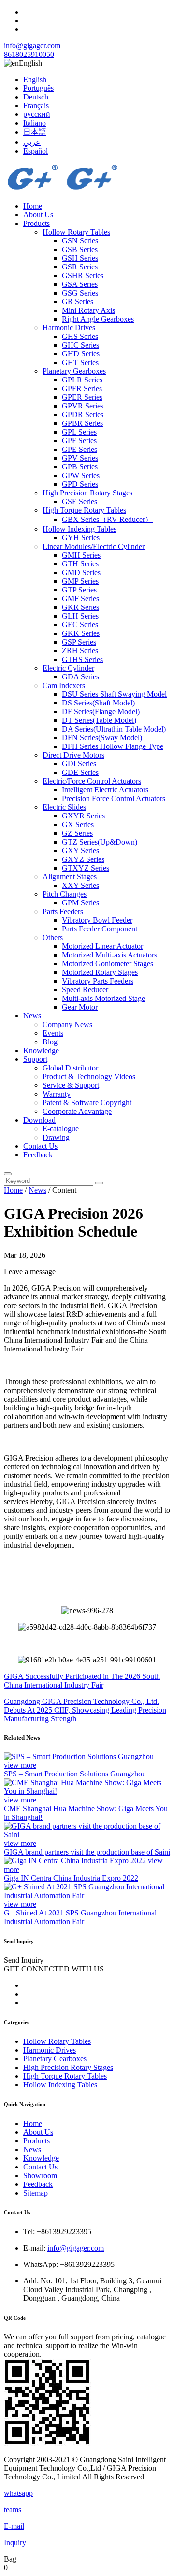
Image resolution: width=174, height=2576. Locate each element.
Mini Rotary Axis (88, 310)
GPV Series (80, 458)
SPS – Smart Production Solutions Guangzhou (75, 1774)
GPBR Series (82, 423)
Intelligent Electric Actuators (105, 790)
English (35, 79)
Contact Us (40, 1146)
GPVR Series (83, 406)
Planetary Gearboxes (74, 371)
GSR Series (80, 267)
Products (36, 223)
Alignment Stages (70, 877)
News (32, 1016)
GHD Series (81, 354)
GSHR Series (83, 275)
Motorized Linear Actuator (102, 946)
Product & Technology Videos (89, 1077)
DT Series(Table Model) (99, 720)
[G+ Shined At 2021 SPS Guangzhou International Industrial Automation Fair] (87, 1895)
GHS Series (80, 336)
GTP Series (79, 590)
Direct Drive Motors (73, 755)
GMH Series (81, 555)
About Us (38, 215)
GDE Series (80, 772)
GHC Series (80, 345)
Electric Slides (64, 807)
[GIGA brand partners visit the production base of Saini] (87, 1835)
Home (33, 206)
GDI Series (79, 764)
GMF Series (80, 598)
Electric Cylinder (68, 668)
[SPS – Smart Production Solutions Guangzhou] (79, 1756)
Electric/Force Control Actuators (92, 781)
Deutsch (36, 97)
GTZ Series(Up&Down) (100, 842)
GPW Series (81, 475)
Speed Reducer (85, 990)
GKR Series (80, 607)
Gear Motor (80, 1007)
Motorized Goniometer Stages (108, 964)
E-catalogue (61, 1129)
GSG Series (80, 293)
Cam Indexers (64, 685)
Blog (50, 1042)
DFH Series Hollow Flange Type (113, 746)
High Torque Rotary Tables (84, 510)
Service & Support (71, 1085)
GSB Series (80, 249)
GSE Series (80, 501)
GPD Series (80, 484)
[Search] (8, 1174)
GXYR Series (83, 816)
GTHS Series (82, 659)
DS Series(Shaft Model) (98, 703)
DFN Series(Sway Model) (102, 738)
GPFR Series (82, 388)
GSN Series (80, 241)
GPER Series (82, 397)
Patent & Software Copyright (87, 1103)
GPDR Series (83, 415)
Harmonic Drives (69, 328)
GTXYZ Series (86, 868)
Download (39, 1120)
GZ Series (77, 833)
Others (53, 937)
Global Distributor (70, 1068)
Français (36, 106)
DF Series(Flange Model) (101, 711)
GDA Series (80, 677)
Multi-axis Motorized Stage (103, 998)
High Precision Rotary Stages (87, 493)
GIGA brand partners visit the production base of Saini (87, 1852)
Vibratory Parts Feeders (98, 981)
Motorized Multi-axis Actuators (109, 955)
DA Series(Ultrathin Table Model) (114, 729)
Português (38, 88)
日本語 (35, 132)
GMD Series (81, 572)
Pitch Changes (65, 894)
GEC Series (80, 625)
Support (35, 1059)
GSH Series (80, 258)
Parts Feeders (63, 911)
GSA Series (80, 284)
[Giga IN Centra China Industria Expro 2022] (76, 1861)
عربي (32, 142)
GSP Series (79, 642)
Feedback (38, 1155)
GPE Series (80, 449)
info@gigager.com (32, 46)
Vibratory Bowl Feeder (97, 920)
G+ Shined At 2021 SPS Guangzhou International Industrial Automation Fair (80, 1917)
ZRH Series (80, 651)
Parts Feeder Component (100, 929)
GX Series (78, 824)
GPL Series (79, 432)
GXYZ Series (83, 859)
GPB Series (80, 467)
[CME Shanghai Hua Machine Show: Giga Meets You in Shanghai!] (87, 1791)
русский (37, 114)
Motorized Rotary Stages (100, 972)
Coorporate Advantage (77, 1111)
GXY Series (80, 851)
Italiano (35, 123)
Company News (67, 1024)
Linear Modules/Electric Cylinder (94, 546)
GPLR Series (82, 380)
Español (36, 151)
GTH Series (80, 564)
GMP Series (80, 581)
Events (53, 1033)
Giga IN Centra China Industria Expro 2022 (71, 1878)
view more (20, 1765)
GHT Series (80, 362)
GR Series (78, 302)
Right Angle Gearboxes (98, 319)
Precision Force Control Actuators (114, 798)
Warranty (57, 1094)
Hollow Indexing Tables (80, 529)
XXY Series (80, 885)
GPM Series (80, 903)
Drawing (56, 1137)
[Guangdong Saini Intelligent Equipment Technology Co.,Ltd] (62, 190)
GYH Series (81, 538)
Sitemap (36, 2193)
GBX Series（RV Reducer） (107, 519)
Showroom (40, 2175)
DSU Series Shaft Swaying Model (114, 694)
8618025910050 (29, 54)
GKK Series (81, 633)
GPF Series (79, 441)
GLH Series (80, 616)
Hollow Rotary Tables (76, 232)
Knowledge (41, 1050)
